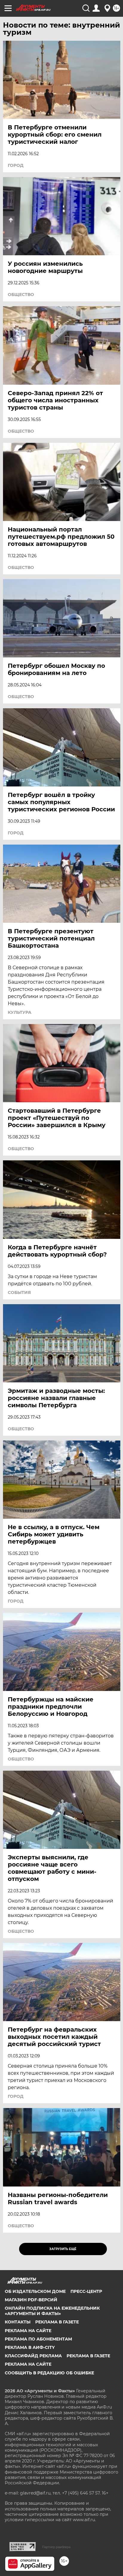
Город (16, 165)
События (19, 1292)
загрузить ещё (63, 2249)
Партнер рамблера (56, 2547)
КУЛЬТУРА (20, 1012)
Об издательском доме (35, 2291)
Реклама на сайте (28, 2331)
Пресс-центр (86, 2291)
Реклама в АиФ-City (30, 2347)
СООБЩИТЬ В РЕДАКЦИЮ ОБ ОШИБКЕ (49, 2373)
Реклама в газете (57, 2322)
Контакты (18, 2322)
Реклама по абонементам (38, 2339)
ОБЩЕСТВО (21, 295)
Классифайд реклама (33, 2356)
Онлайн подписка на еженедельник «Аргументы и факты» (52, 2311)
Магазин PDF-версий (31, 2300)
